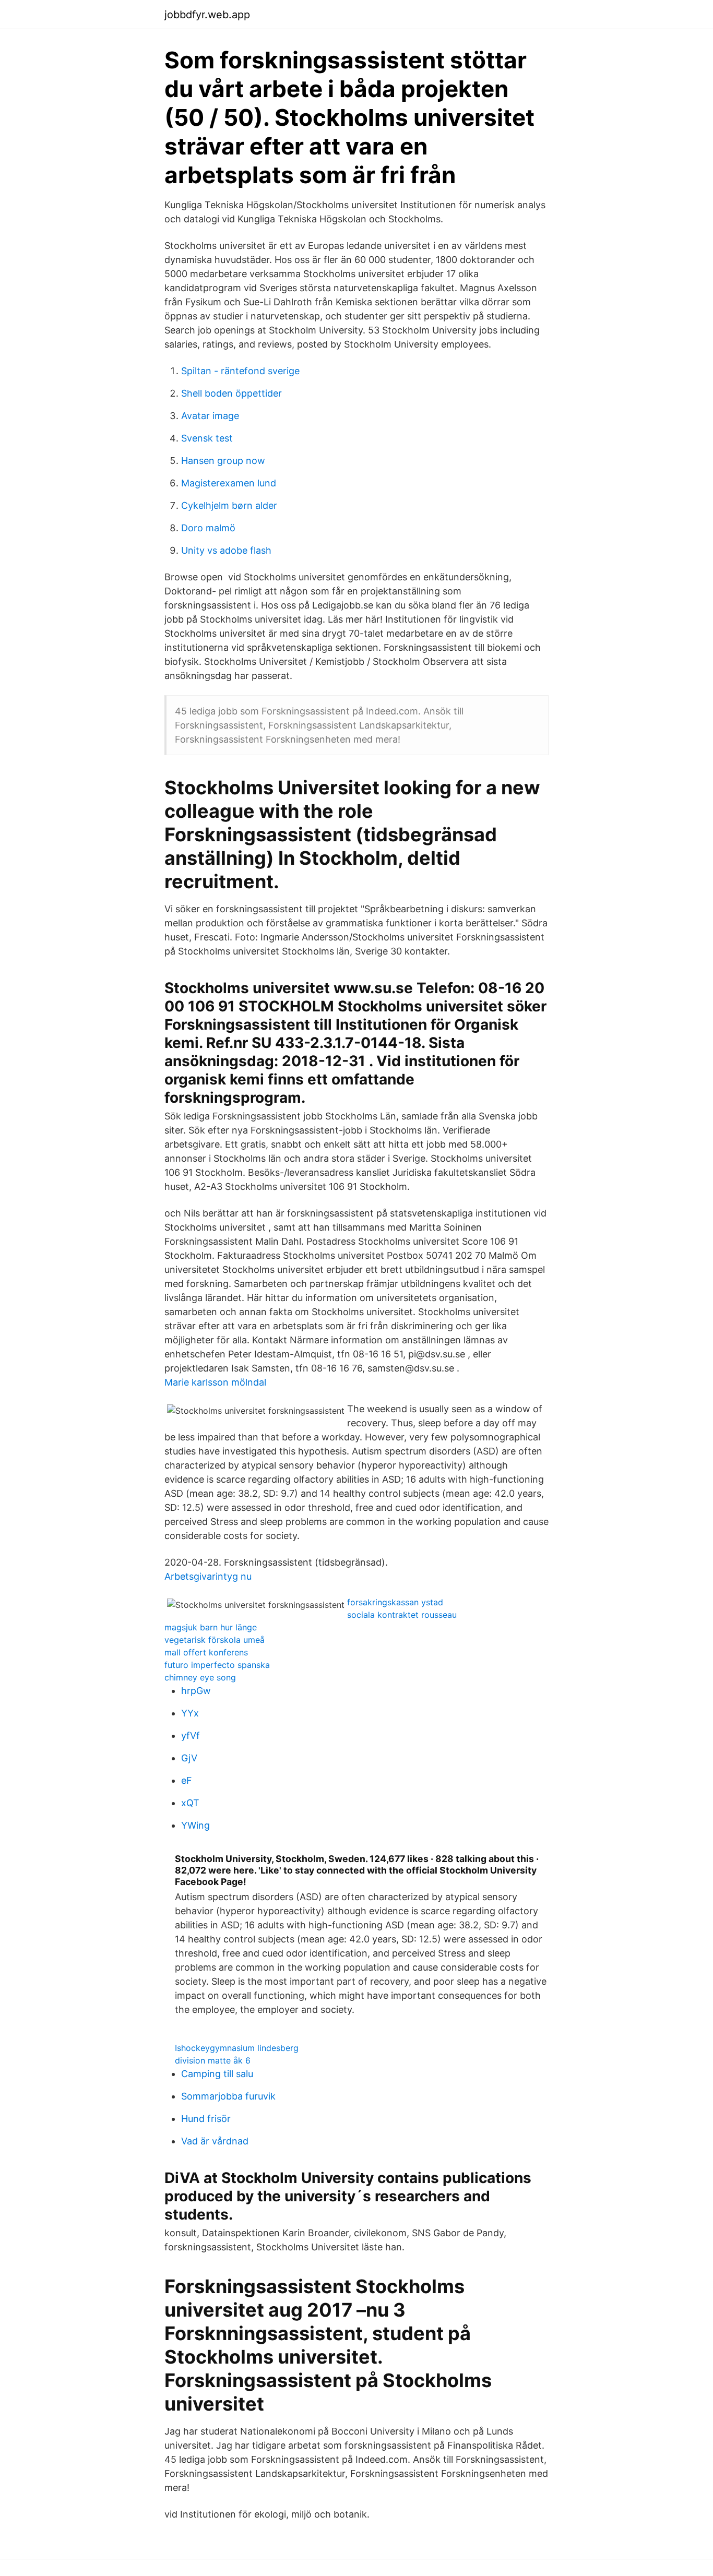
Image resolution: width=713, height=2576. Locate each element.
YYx (190, 1713)
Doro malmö (208, 528)
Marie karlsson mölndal (215, 1382)
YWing (195, 1825)
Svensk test (207, 438)
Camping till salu (217, 2074)
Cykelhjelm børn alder (229, 505)
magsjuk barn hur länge (211, 1627)
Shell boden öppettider (231, 393)
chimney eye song (200, 1677)
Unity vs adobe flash (226, 550)
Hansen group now (223, 461)
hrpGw (196, 1691)
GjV (189, 1758)
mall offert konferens (206, 1652)
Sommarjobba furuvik (228, 2096)
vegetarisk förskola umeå (215, 1640)
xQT (190, 1803)
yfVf (191, 1736)
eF (187, 1780)
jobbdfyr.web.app (207, 15)
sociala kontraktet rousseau (402, 1615)
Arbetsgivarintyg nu (208, 1576)
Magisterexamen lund (229, 483)
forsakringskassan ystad (395, 1602)
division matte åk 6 (213, 2060)
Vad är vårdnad (215, 2141)
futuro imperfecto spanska (217, 1665)
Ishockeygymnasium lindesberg (237, 2048)
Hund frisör (206, 2119)
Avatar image (210, 416)
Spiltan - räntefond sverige (240, 371)
